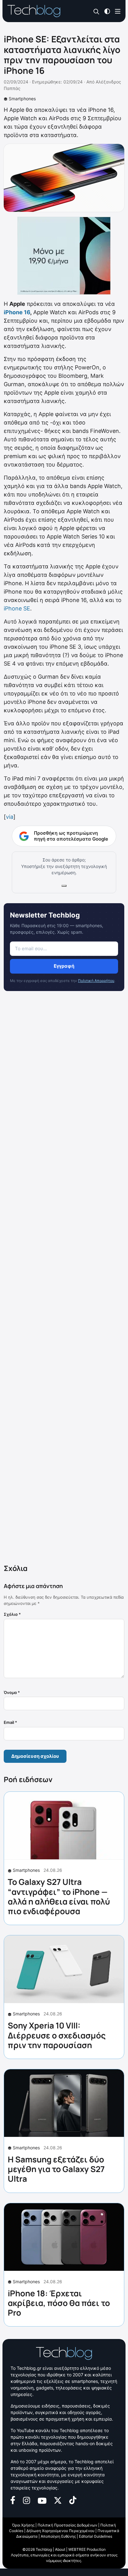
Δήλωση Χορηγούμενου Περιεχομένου (60, 2531)
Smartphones (22, 99)
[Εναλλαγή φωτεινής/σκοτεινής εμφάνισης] (107, 11)
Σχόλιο (12, 1614)
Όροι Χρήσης (23, 2525)
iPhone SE (17, 608)
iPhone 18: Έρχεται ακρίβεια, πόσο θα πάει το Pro (59, 2303)
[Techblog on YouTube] (42, 2500)
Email (10, 1722)
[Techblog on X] (58, 2500)
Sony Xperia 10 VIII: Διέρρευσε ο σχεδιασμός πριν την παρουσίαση (57, 2035)
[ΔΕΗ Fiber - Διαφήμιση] (64, 256)
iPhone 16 (17, 312)
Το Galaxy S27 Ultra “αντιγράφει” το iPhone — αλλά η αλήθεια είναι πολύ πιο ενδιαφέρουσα (59, 1896)
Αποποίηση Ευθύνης (58, 2536)
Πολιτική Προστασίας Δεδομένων (67, 2525)
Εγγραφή (64, 966)
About (60, 2549)
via (10, 817)
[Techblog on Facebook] (13, 2500)
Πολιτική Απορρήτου (96, 981)
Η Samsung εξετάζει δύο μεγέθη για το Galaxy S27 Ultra (56, 2169)
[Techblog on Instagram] (26, 2500)
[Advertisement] (64, 1279)
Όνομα (12, 1692)
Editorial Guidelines (96, 2536)
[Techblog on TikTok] (73, 2500)
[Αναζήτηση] (96, 11)
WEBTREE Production (87, 2549)
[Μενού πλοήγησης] (118, 11)
